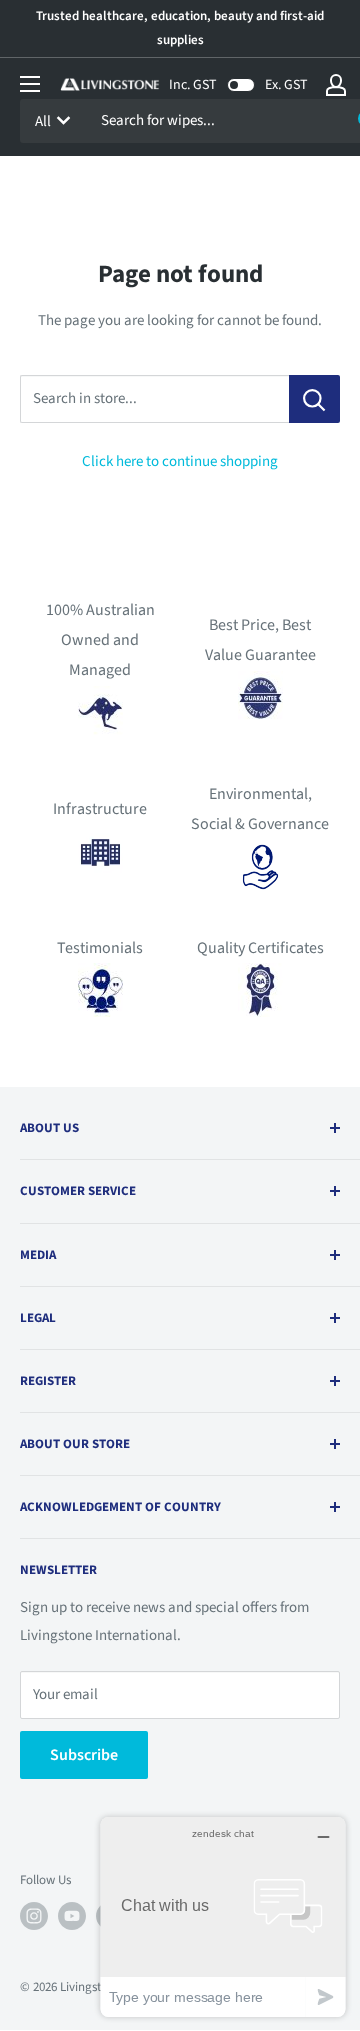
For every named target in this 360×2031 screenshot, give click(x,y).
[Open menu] (30, 84)
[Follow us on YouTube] (72, 1916)
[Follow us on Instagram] (34, 1916)
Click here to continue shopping (180, 461)
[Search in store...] (314, 399)
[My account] (336, 85)
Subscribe (84, 1755)
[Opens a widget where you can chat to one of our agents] (223, 1916)
